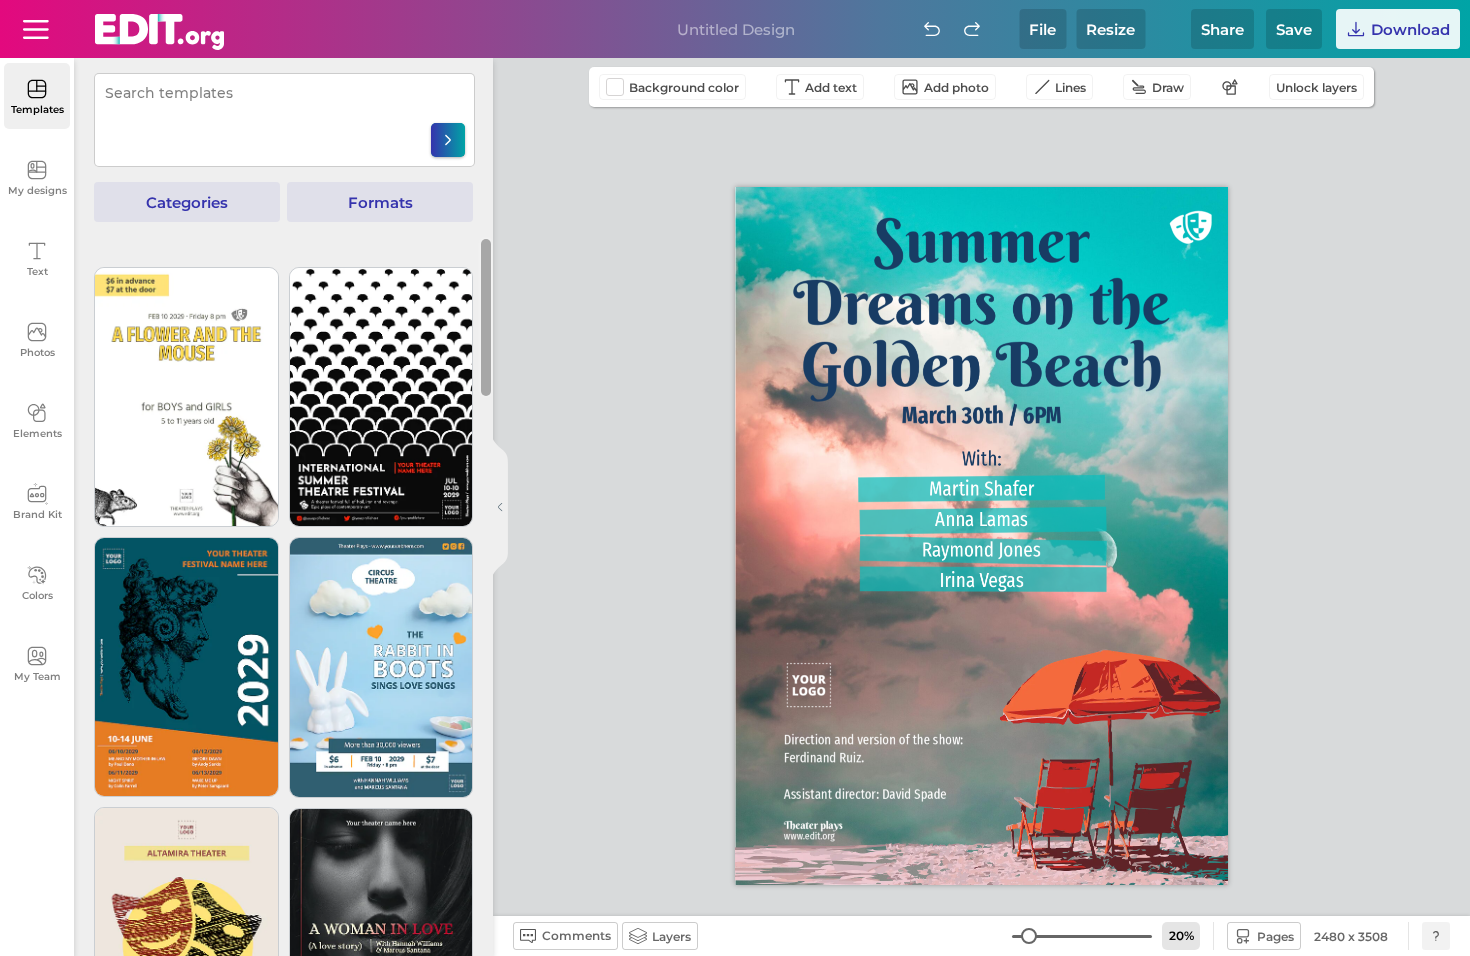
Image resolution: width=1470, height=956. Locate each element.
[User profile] (36, 29)
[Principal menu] (159, 32)
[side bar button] (500, 507)
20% (1181, 935)
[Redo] (972, 29)
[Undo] (932, 29)
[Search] (448, 140)
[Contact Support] (1436, 936)
